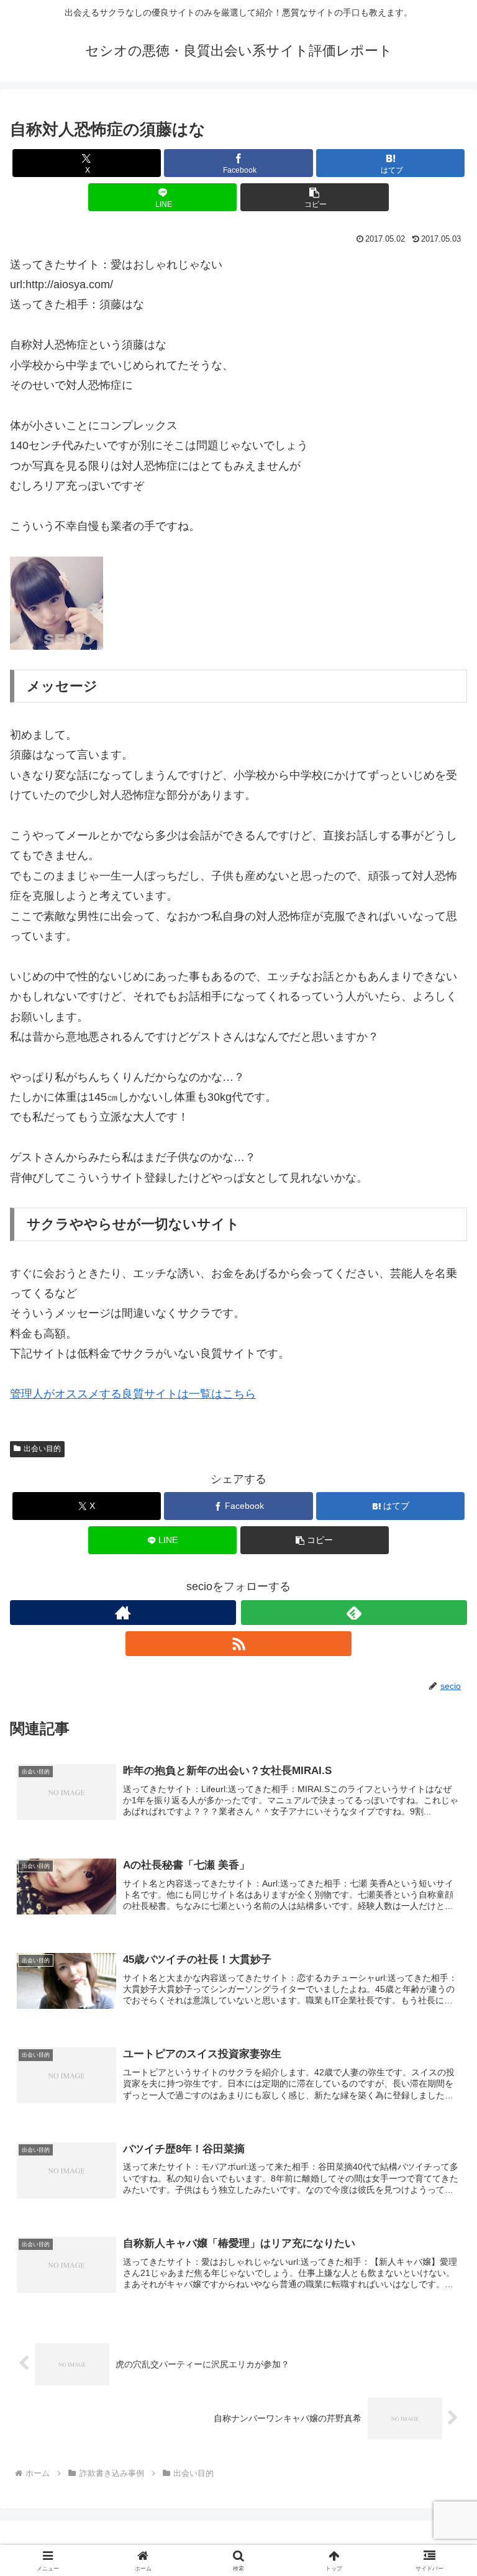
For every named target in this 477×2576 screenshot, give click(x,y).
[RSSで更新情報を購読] (238, 1644)
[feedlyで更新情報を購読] (354, 1613)
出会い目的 (42, 1449)
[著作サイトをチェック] (123, 1613)
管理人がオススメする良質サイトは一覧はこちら (133, 1394)
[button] (315, 197)
